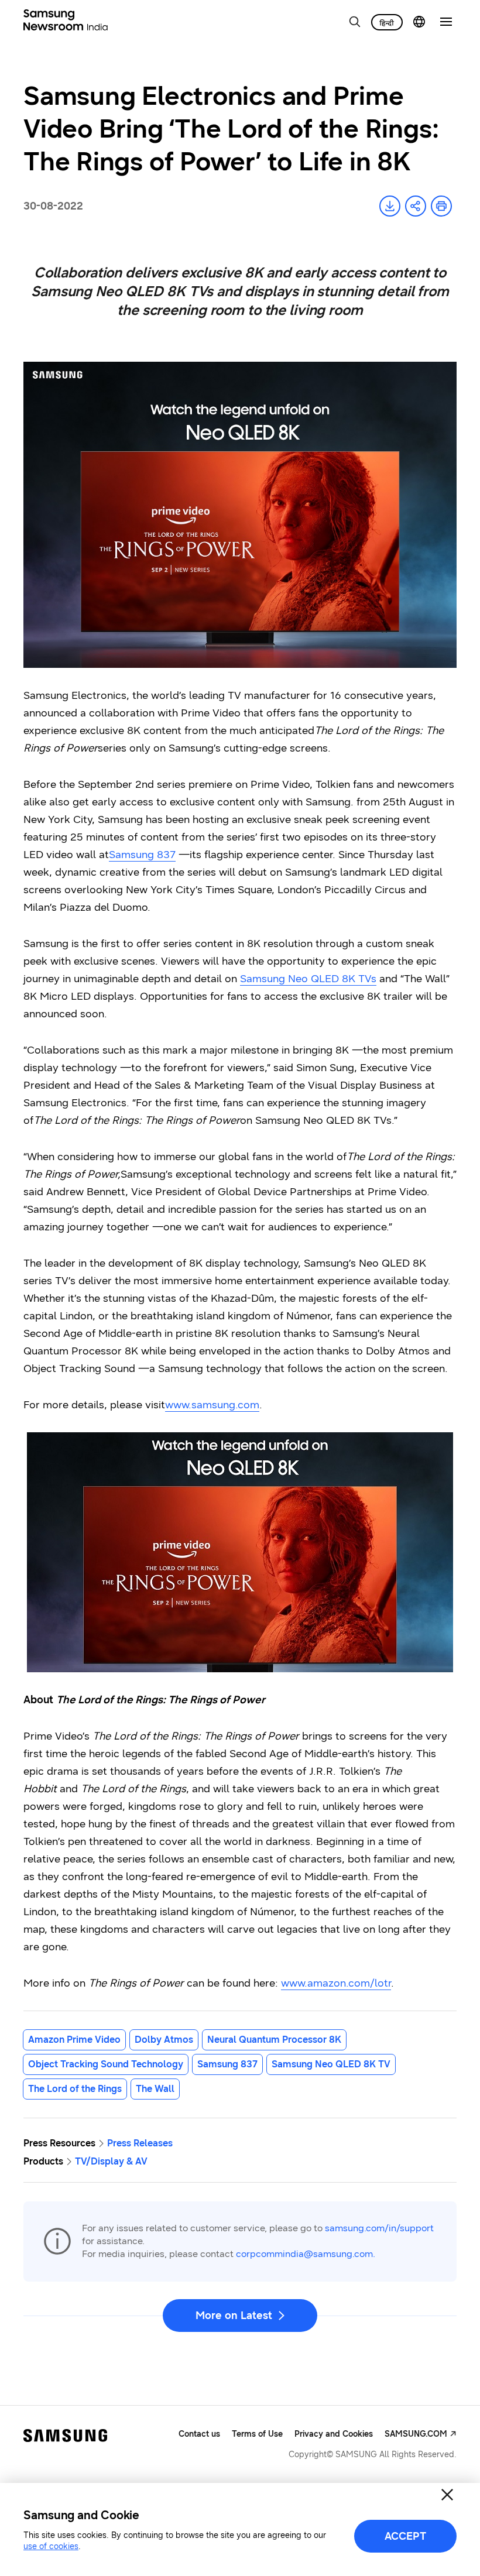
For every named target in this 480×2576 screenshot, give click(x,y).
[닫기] (447, 2495)
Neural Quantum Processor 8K (274, 2040)
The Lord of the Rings (75, 2089)
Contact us (199, 2434)
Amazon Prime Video (74, 2040)
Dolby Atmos (164, 2040)
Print (441, 206)
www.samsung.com (212, 1405)
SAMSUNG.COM (416, 2434)
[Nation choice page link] (419, 22)
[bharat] (387, 22)
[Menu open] (446, 22)
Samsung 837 (142, 855)
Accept (405, 2536)
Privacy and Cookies (334, 2434)
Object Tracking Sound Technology (106, 2064)
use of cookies (51, 2546)
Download (390, 206)
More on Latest (234, 2316)
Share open (416, 206)
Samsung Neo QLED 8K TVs (308, 979)
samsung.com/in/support (379, 2228)
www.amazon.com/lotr (336, 1983)
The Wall (155, 2089)
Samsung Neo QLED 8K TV (331, 2064)
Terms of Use (257, 2434)
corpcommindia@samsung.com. (306, 2254)
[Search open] (355, 22)
